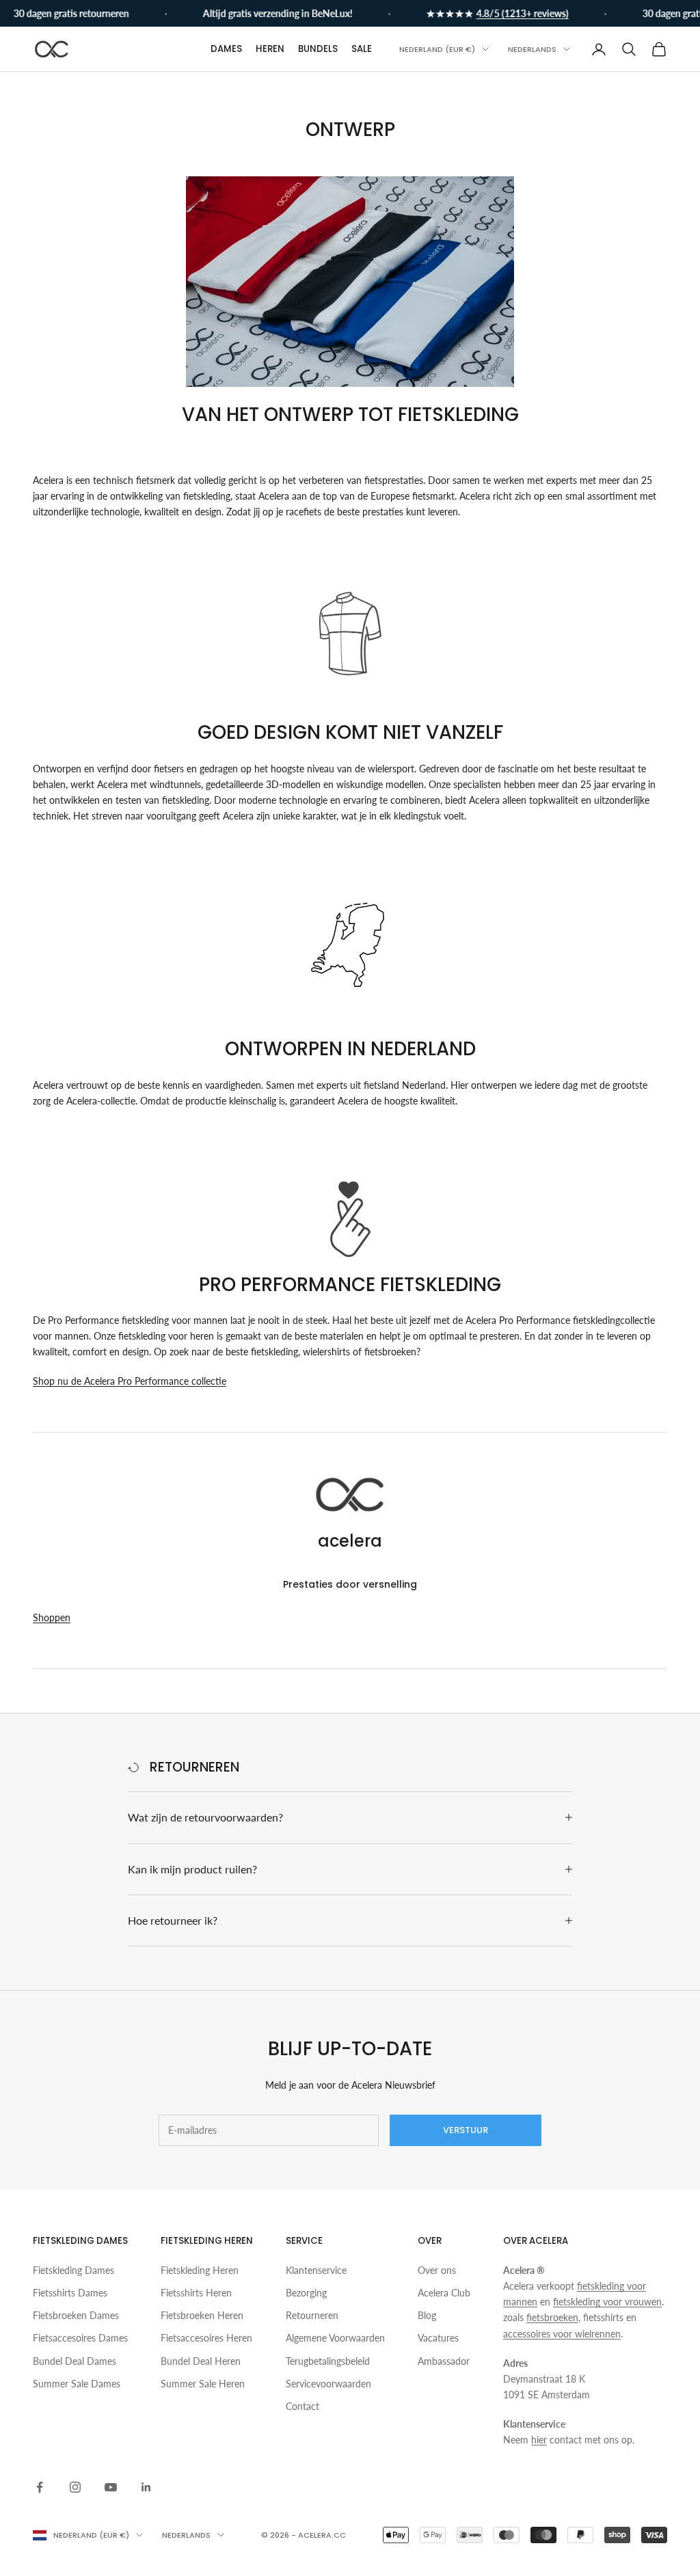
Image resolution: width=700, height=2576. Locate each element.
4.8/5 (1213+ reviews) (507, 13)
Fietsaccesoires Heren (206, 2338)
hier (539, 2440)
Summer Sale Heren (203, 2384)
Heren (270, 49)
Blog (427, 2315)
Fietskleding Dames (73, 2270)
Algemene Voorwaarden (335, 2338)
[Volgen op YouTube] (111, 2487)
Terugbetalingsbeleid (328, 2361)
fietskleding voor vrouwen (607, 2302)
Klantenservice (316, 2270)
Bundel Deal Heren (201, 2361)
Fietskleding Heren (200, 2270)
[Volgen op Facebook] (40, 2487)
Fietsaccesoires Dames (80, 2338)
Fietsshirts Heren (196, 2293)
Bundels (318, 49)
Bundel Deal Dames (75, 2361)
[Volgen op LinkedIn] (146, 2487)
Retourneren (312, 2315)
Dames (226, 49)
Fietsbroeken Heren (202, 2315)
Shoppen (52, 1617)
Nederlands (532, 49)
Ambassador (444, 2361)
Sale (362, 49)
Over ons (437, 2270)
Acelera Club (444, 2293)
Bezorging (306, 2293)
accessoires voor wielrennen (562, 2334)
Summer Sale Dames (77, 2384)
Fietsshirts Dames (70, 2293)
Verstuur (466, 2130)
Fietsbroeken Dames (76, 2315)
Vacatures (438, 2338)
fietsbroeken (552, 2317)
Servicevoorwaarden (328, 2384)
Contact (302, 2406)
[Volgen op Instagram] (75, 2487)
